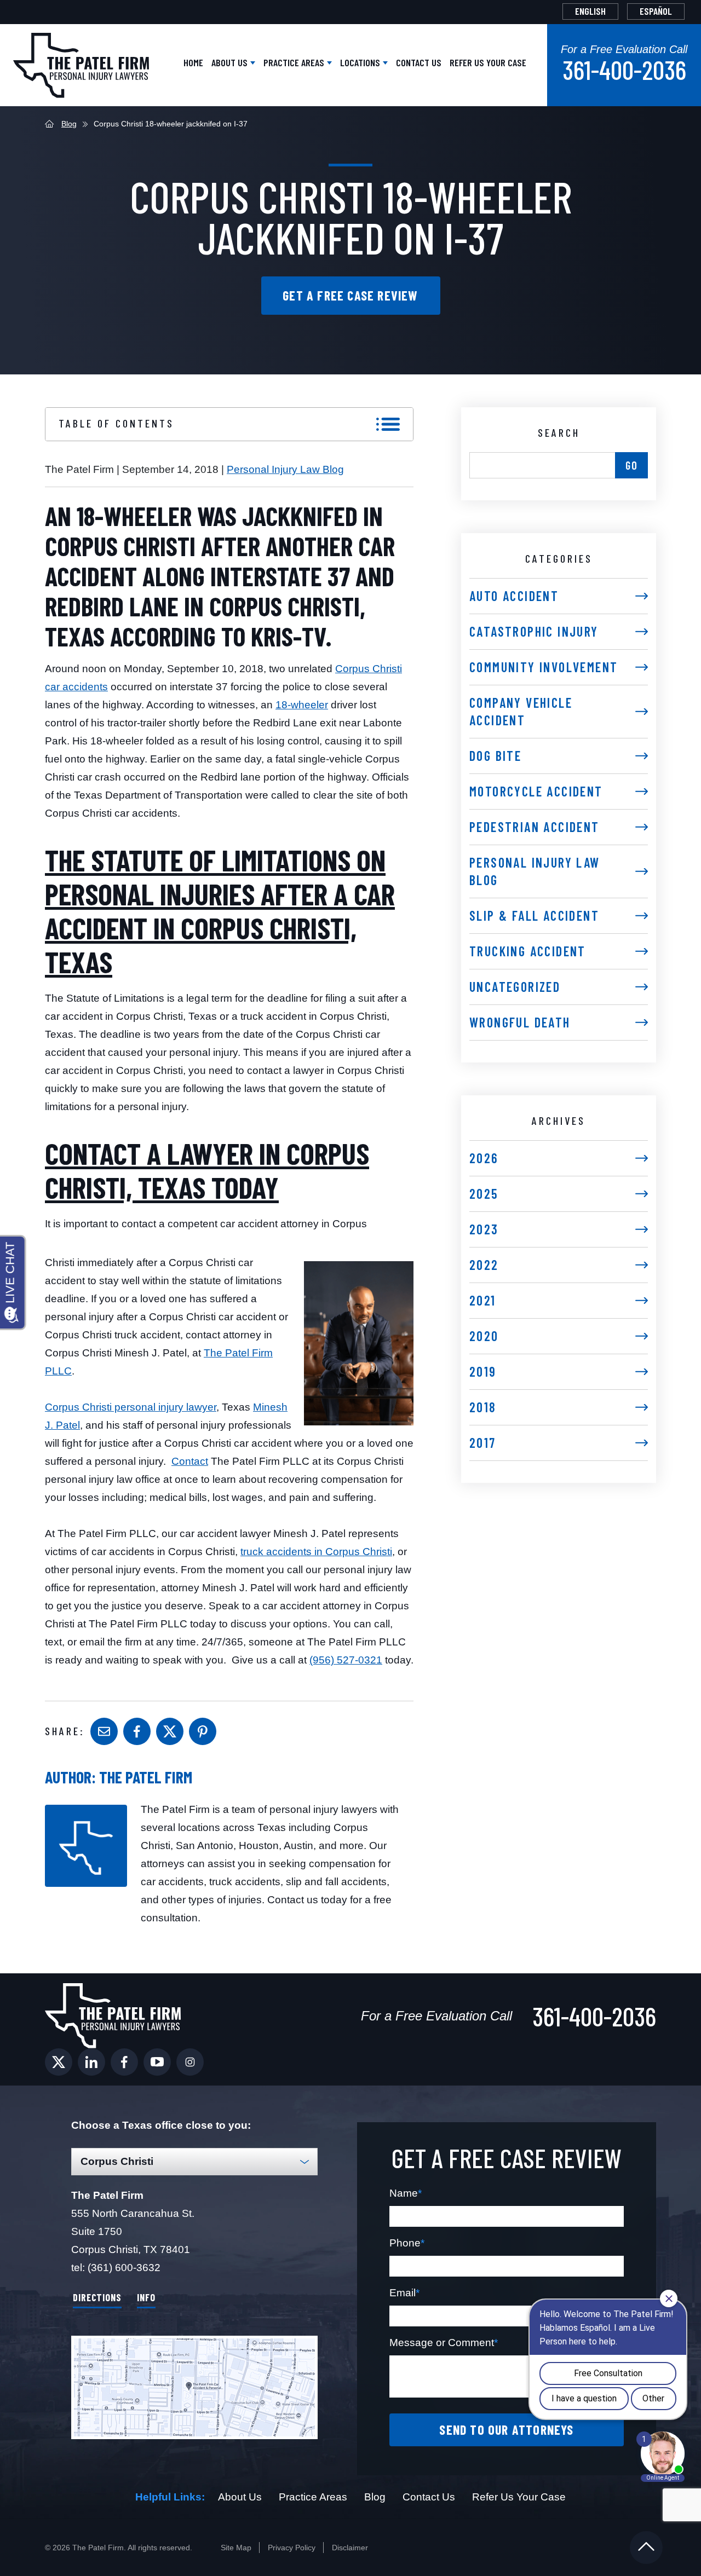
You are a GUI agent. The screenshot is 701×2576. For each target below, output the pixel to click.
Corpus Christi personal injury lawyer (131, 1407)
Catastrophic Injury (534, 631)
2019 (483, 1371)
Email (404, 2293)
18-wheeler (302, 705)
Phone (407, 2243)
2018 (483, 1407)
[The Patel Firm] (81, 65)
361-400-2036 (624, 70)
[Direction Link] (194, 2387)
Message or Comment (444, 2343)
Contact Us (419, 62)
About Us (231, 62)
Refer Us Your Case (488, 62)
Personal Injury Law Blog (285, 469)
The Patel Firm (146, 1777)
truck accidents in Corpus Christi (316, 1552)
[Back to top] (646, 2548)
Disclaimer (350, 2548)
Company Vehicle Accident (521, 711)
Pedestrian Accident (535, 827)
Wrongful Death (520, 1022)
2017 (483, 1443)
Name (406, 2193)
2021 (483, 1300)
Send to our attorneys (506, 2430)
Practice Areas (295, 62)
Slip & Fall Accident (534, 916)
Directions (97, 2297)
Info (146, 2297)
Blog (69, 124)
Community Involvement (544, 667)
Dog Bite (495, 756)
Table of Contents (116, 423)
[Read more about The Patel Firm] (86, 1809)
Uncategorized (515, 987)
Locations (361, 62)
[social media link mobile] (59, 2062)
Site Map (236, 2548)
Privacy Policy (292, 2548)
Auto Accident (514, 596)
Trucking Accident (528, 951)
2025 (484, 1194)
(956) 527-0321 (346, 1660)
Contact (190, 1461)
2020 (484, 1336)
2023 (484, 1229)
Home (193, 62)
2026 (484, 1158)
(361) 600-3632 (124, 2268)
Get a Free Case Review (350, 295)
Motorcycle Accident (536, 791)
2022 (484, 1265)
